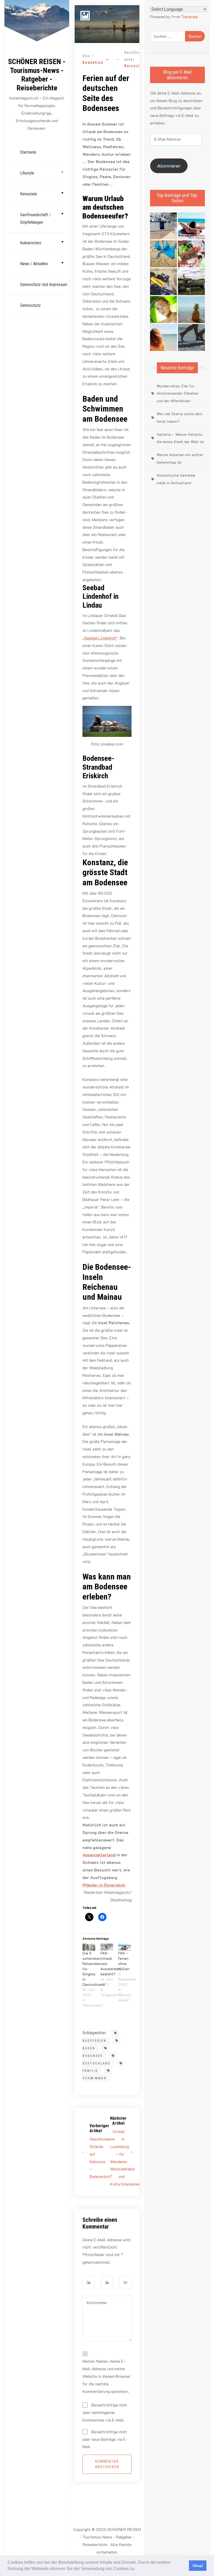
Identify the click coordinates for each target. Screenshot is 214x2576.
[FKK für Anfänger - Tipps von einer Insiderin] (164, 282)
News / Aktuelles (34, 264)
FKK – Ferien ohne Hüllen (124, 1961)
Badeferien (94, 2041)
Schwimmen (94, 2078)
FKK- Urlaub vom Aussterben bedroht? (110, 1964)
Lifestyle (27, 173)
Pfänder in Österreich (104, 1885)
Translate (189, 17)
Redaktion (93, 63)
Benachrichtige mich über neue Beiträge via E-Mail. (105, 2439)
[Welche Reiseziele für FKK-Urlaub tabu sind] (164, 310)
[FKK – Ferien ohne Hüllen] (124, 1947)
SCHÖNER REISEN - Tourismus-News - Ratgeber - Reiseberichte (37, 75)
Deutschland (97, 2063)
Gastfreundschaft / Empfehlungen (35, 219)
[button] (137, 2569)
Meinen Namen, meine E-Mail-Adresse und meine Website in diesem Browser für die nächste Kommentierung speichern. (106, 2376)
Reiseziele (29, 194)
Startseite (28, 152)
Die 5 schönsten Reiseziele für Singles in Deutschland (94, 1969)
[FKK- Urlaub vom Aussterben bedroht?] (107, 1947)
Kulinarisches (31, 243)
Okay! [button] (198, 2566)
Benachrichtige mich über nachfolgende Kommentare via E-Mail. (105, 2412)
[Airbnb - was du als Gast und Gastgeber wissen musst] (191, 254)
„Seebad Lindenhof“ (100, 638)
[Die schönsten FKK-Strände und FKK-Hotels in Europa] (191, 337)
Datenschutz (30, 305)
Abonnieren (169, 166)
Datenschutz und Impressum (44, 285)
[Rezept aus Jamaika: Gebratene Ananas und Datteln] (191, 310)
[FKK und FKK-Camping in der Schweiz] (164, 254)
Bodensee (93, 2056)
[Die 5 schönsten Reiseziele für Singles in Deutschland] (89, 1947)
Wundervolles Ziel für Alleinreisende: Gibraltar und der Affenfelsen (178, 393)
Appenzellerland (99, 1855)
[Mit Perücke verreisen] (164, 337)
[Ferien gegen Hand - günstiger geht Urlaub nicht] (191, 282)
